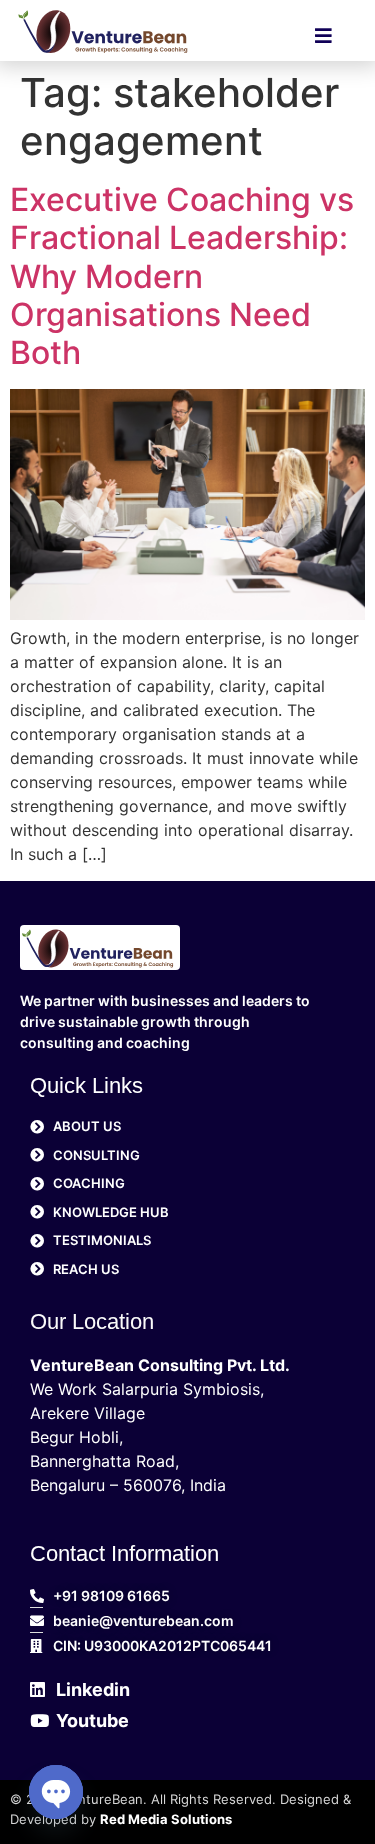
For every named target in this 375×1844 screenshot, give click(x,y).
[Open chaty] (56, 1792)
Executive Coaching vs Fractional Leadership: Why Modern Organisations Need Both (182, 276)
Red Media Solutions (166, 1819)
